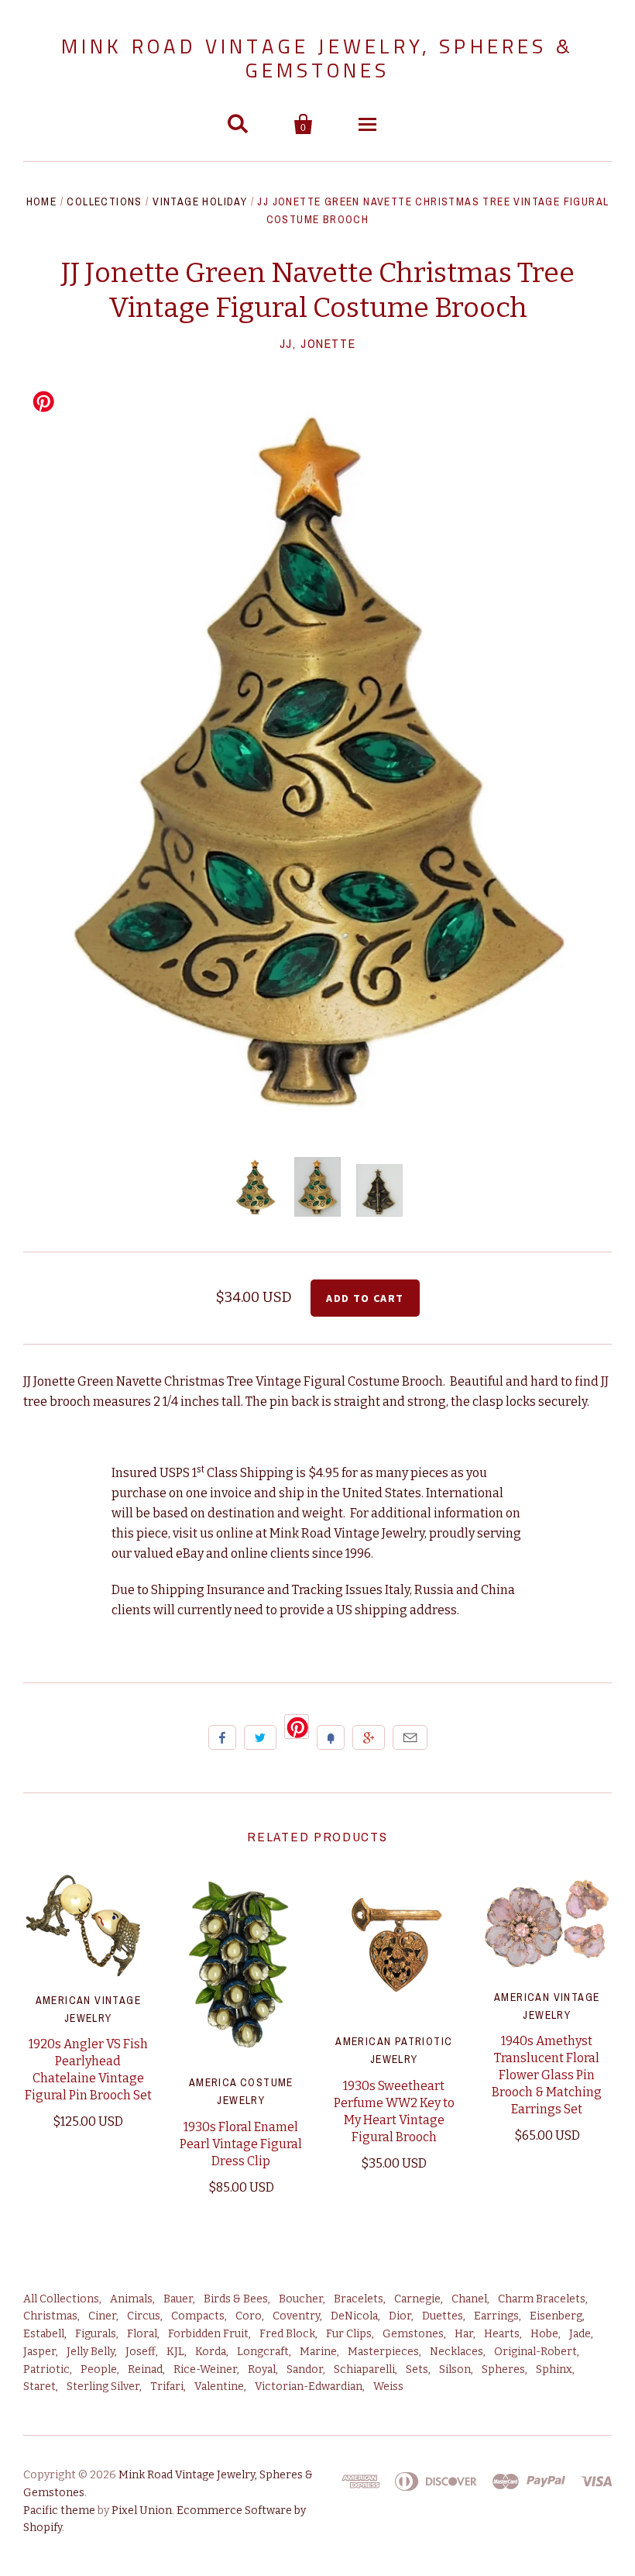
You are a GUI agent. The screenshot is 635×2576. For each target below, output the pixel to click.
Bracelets (359, 2299)
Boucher (301, 2299)
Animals (131, 2299)
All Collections (61, 2299)
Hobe (544, 2334)
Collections (104, 201)
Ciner (102, 2316)
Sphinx (554, 2369)
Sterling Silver (103, 2387)
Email (410, 1737)
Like (222, 1737)
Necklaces (457, 2352)
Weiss (388, 2387)
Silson (455, 2369)
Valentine (219, 2387)
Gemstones (413, 2334)
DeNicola (354, 2316)
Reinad (145, 2369)
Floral (142, 2334)
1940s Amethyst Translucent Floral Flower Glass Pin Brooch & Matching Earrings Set (547, 2075)
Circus (144, 2316)
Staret (39, 2387)
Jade (580, 2334)
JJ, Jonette (318, 343)
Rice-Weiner (205, 2369)
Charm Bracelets (542, 2299)
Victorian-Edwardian (309, 2387)
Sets (417, 2369)
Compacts (198, 2316)
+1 (369, 1737)
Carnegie (417, 2299)
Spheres (503, 2369)
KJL (175, 2352)
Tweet (260, 1737)
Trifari (167, 2387)
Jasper (39, 2352)
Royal (262, 2369)
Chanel (469, 2299)
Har (464, 2334)
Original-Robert (535, 2352)
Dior (400, 2316)
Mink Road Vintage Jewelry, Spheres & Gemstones (317, 58)
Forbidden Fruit (208, 2334)
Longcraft (263, 2352)
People (99, 2369)
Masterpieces (383, 2352)
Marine (318, 2352)
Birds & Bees (236, 2299)
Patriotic (46, 2369)
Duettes (443, 2316)
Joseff (141, 2352)
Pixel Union (142, 2511)
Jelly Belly (91, 2352)
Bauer (178, 2299)
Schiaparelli (364, 2369)
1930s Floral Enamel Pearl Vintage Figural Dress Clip (241, 2144)
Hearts (502, 2334)
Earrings (496, 2316)
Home (42, 201)
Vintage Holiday (200, 201)
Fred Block (287, 2334)
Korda (211, 2352)
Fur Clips (349, 2334)
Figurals (96, 2334)
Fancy (331, 1737)
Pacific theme (59, 2511)
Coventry (296, 2316)
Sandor (305, 2369)
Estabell (44, 2334)
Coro (249, 2316)
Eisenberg (556, 2316)
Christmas (50, 2316)
